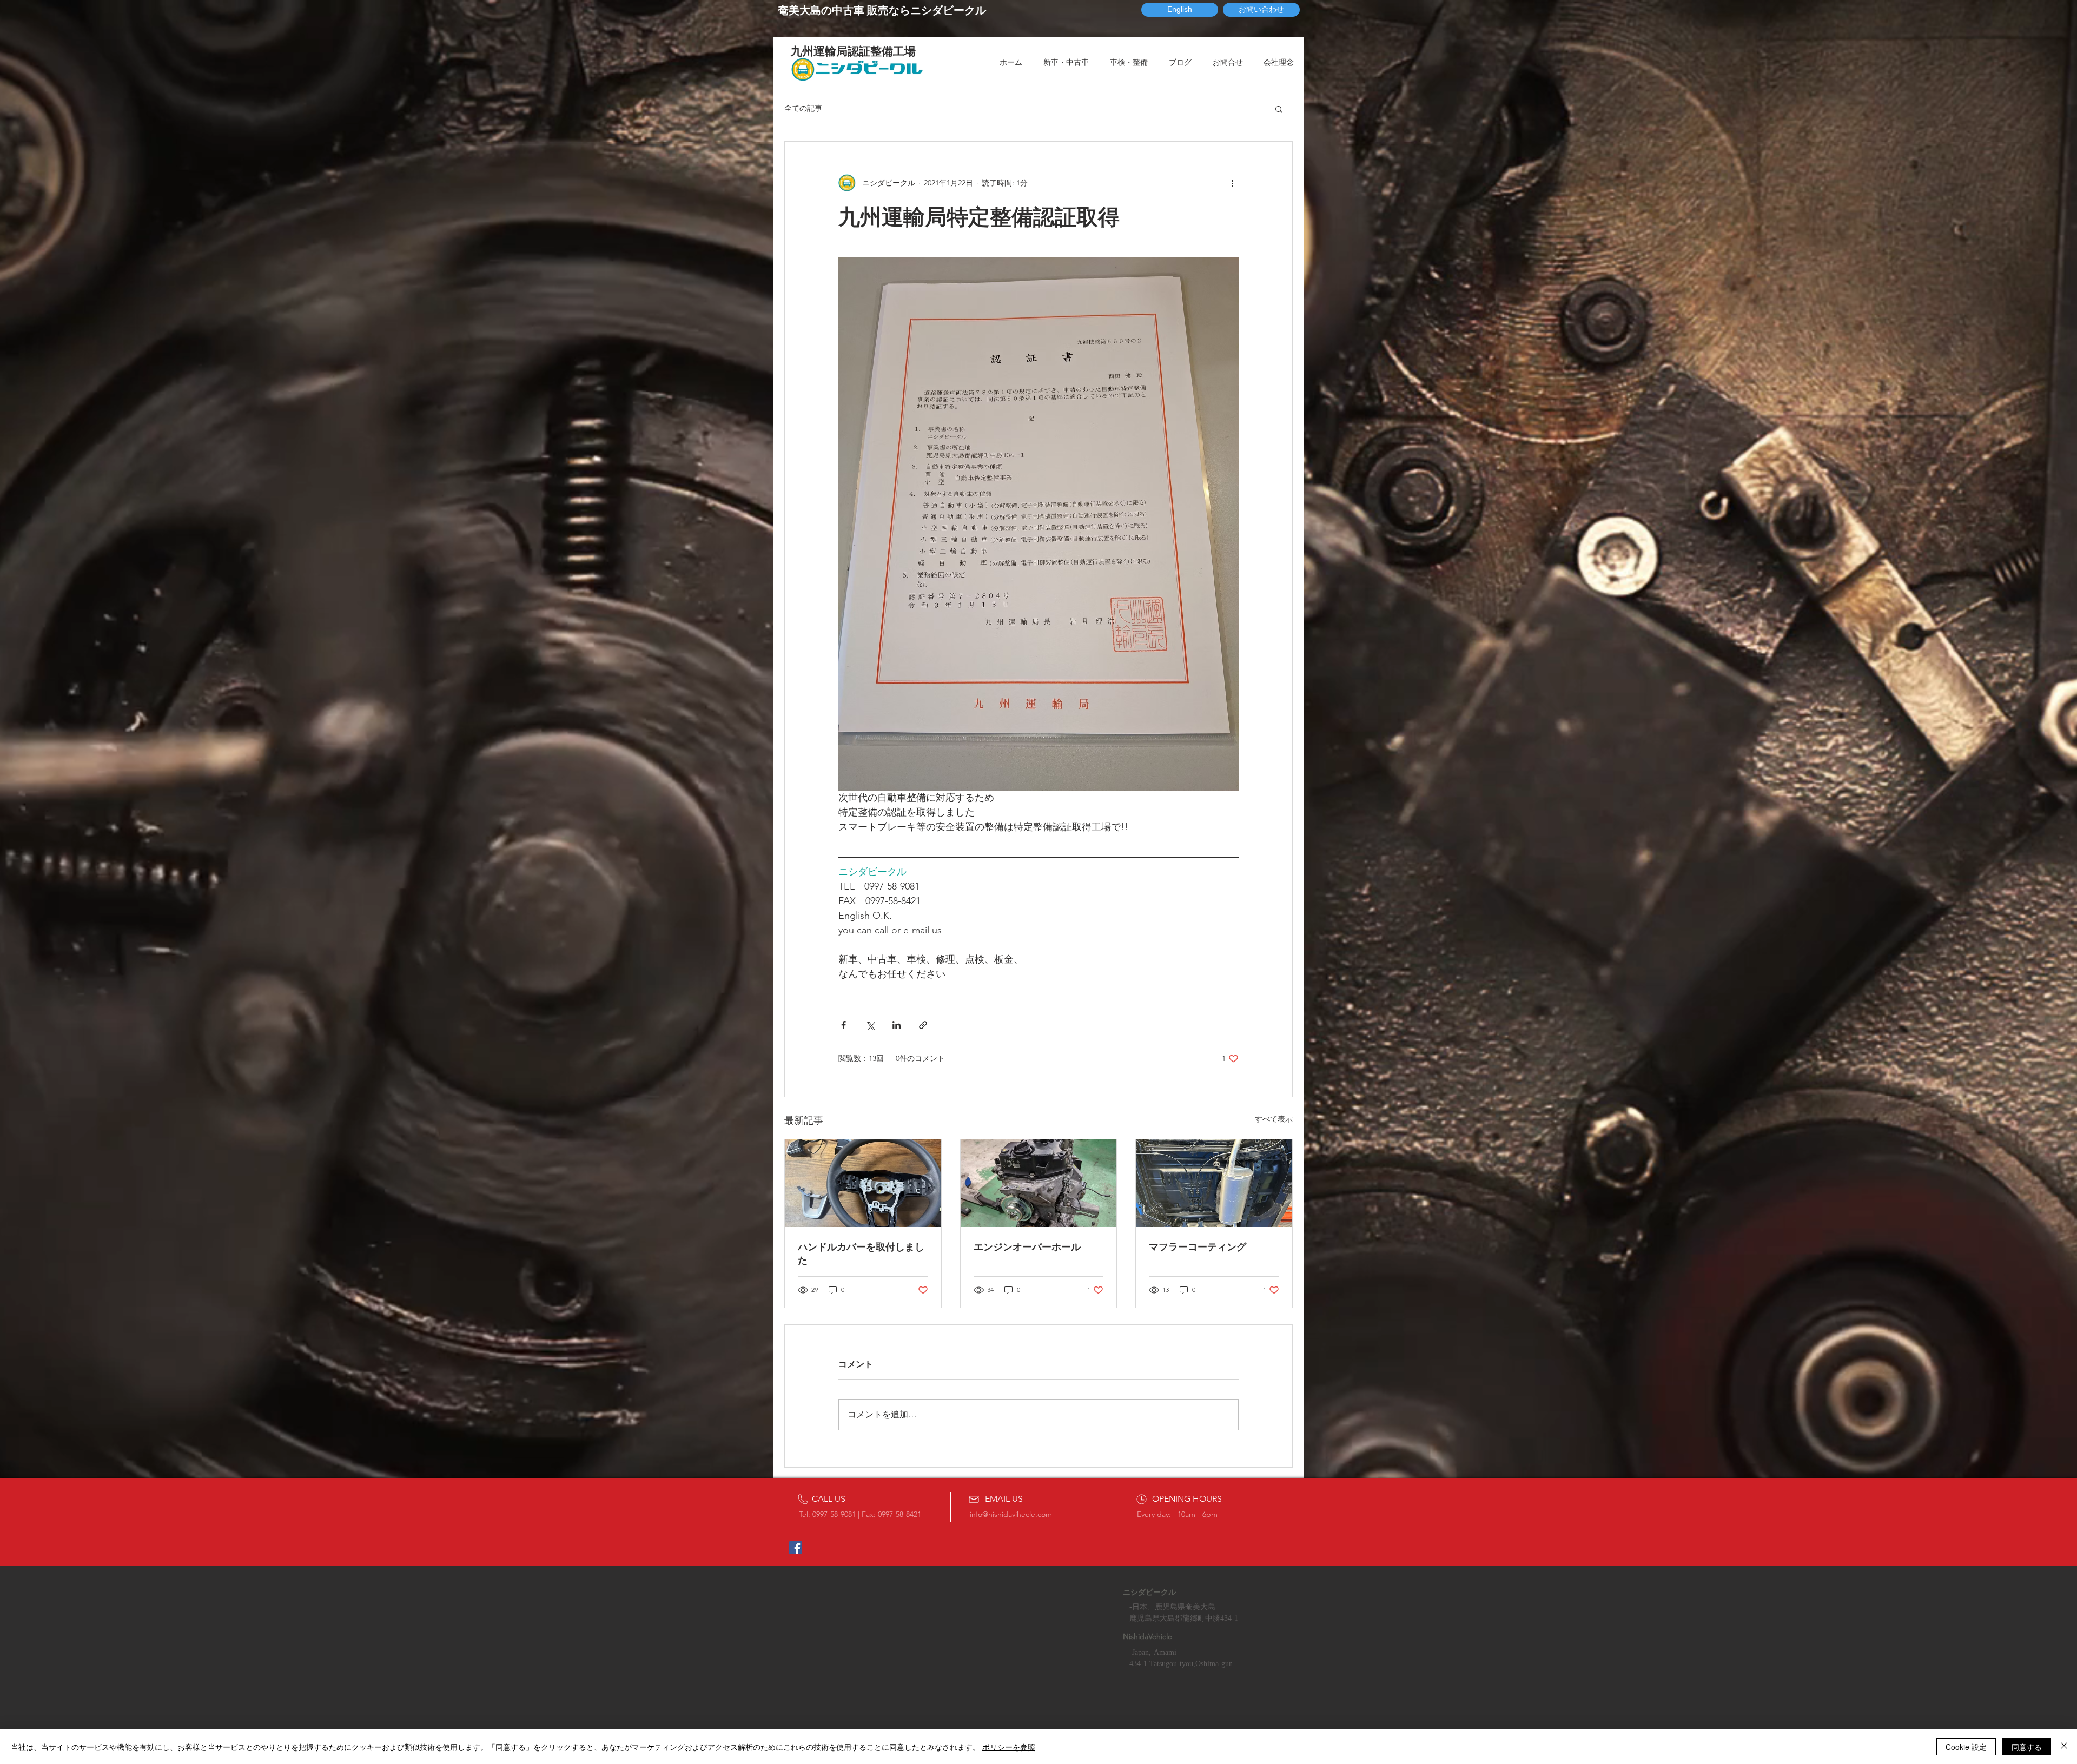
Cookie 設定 (1966, 1747)
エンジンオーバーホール (1027, 1247)
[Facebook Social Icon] (796, 1548)
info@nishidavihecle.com (1011, 1514)
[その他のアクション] (1232, 183)
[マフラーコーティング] (1214, 1183)
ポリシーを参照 (1009, 1747)
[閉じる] (2064, 1747)
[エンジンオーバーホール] (1039, 1183)
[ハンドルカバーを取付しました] (863, 1183)
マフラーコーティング (1198, 1247)
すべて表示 (1274, 1119)
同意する (2027, 1747)
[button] (1279, 109)
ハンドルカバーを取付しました (861, 1254)
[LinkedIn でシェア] (897, 1025)
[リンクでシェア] (923, 1025)
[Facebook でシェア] (844, 1025)
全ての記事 (803, 108)
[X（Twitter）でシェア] (870, 1025)
